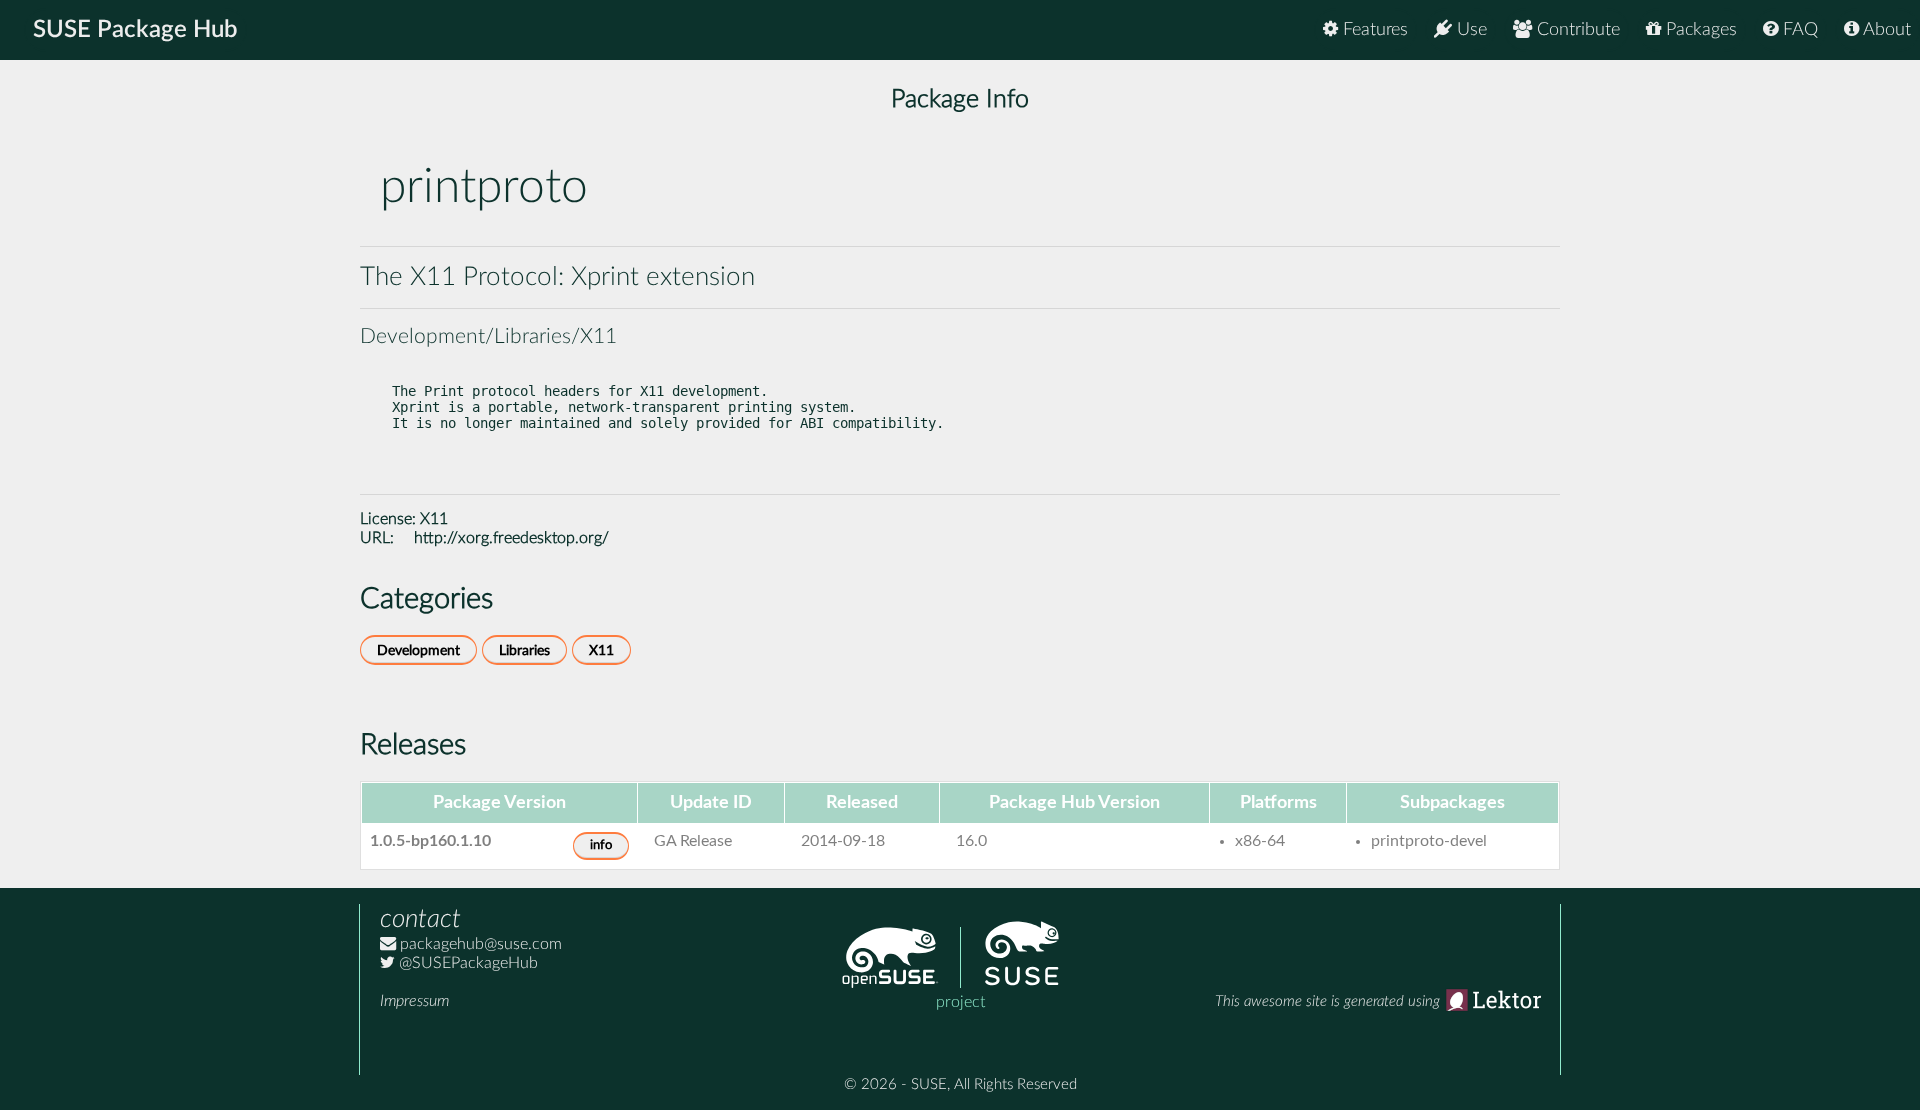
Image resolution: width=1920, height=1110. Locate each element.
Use (1469, 30)
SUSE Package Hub (135, 30)
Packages (1699, 30)
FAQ (1798, 30)
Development (418, 650)
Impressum (414, 1001)
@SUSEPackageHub (466, 963)
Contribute (1576, 30)
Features (1373, 30)
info (601, 845)
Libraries (524, 650)
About (1885, 30)
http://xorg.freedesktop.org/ (511, 538)
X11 (434, 519)
